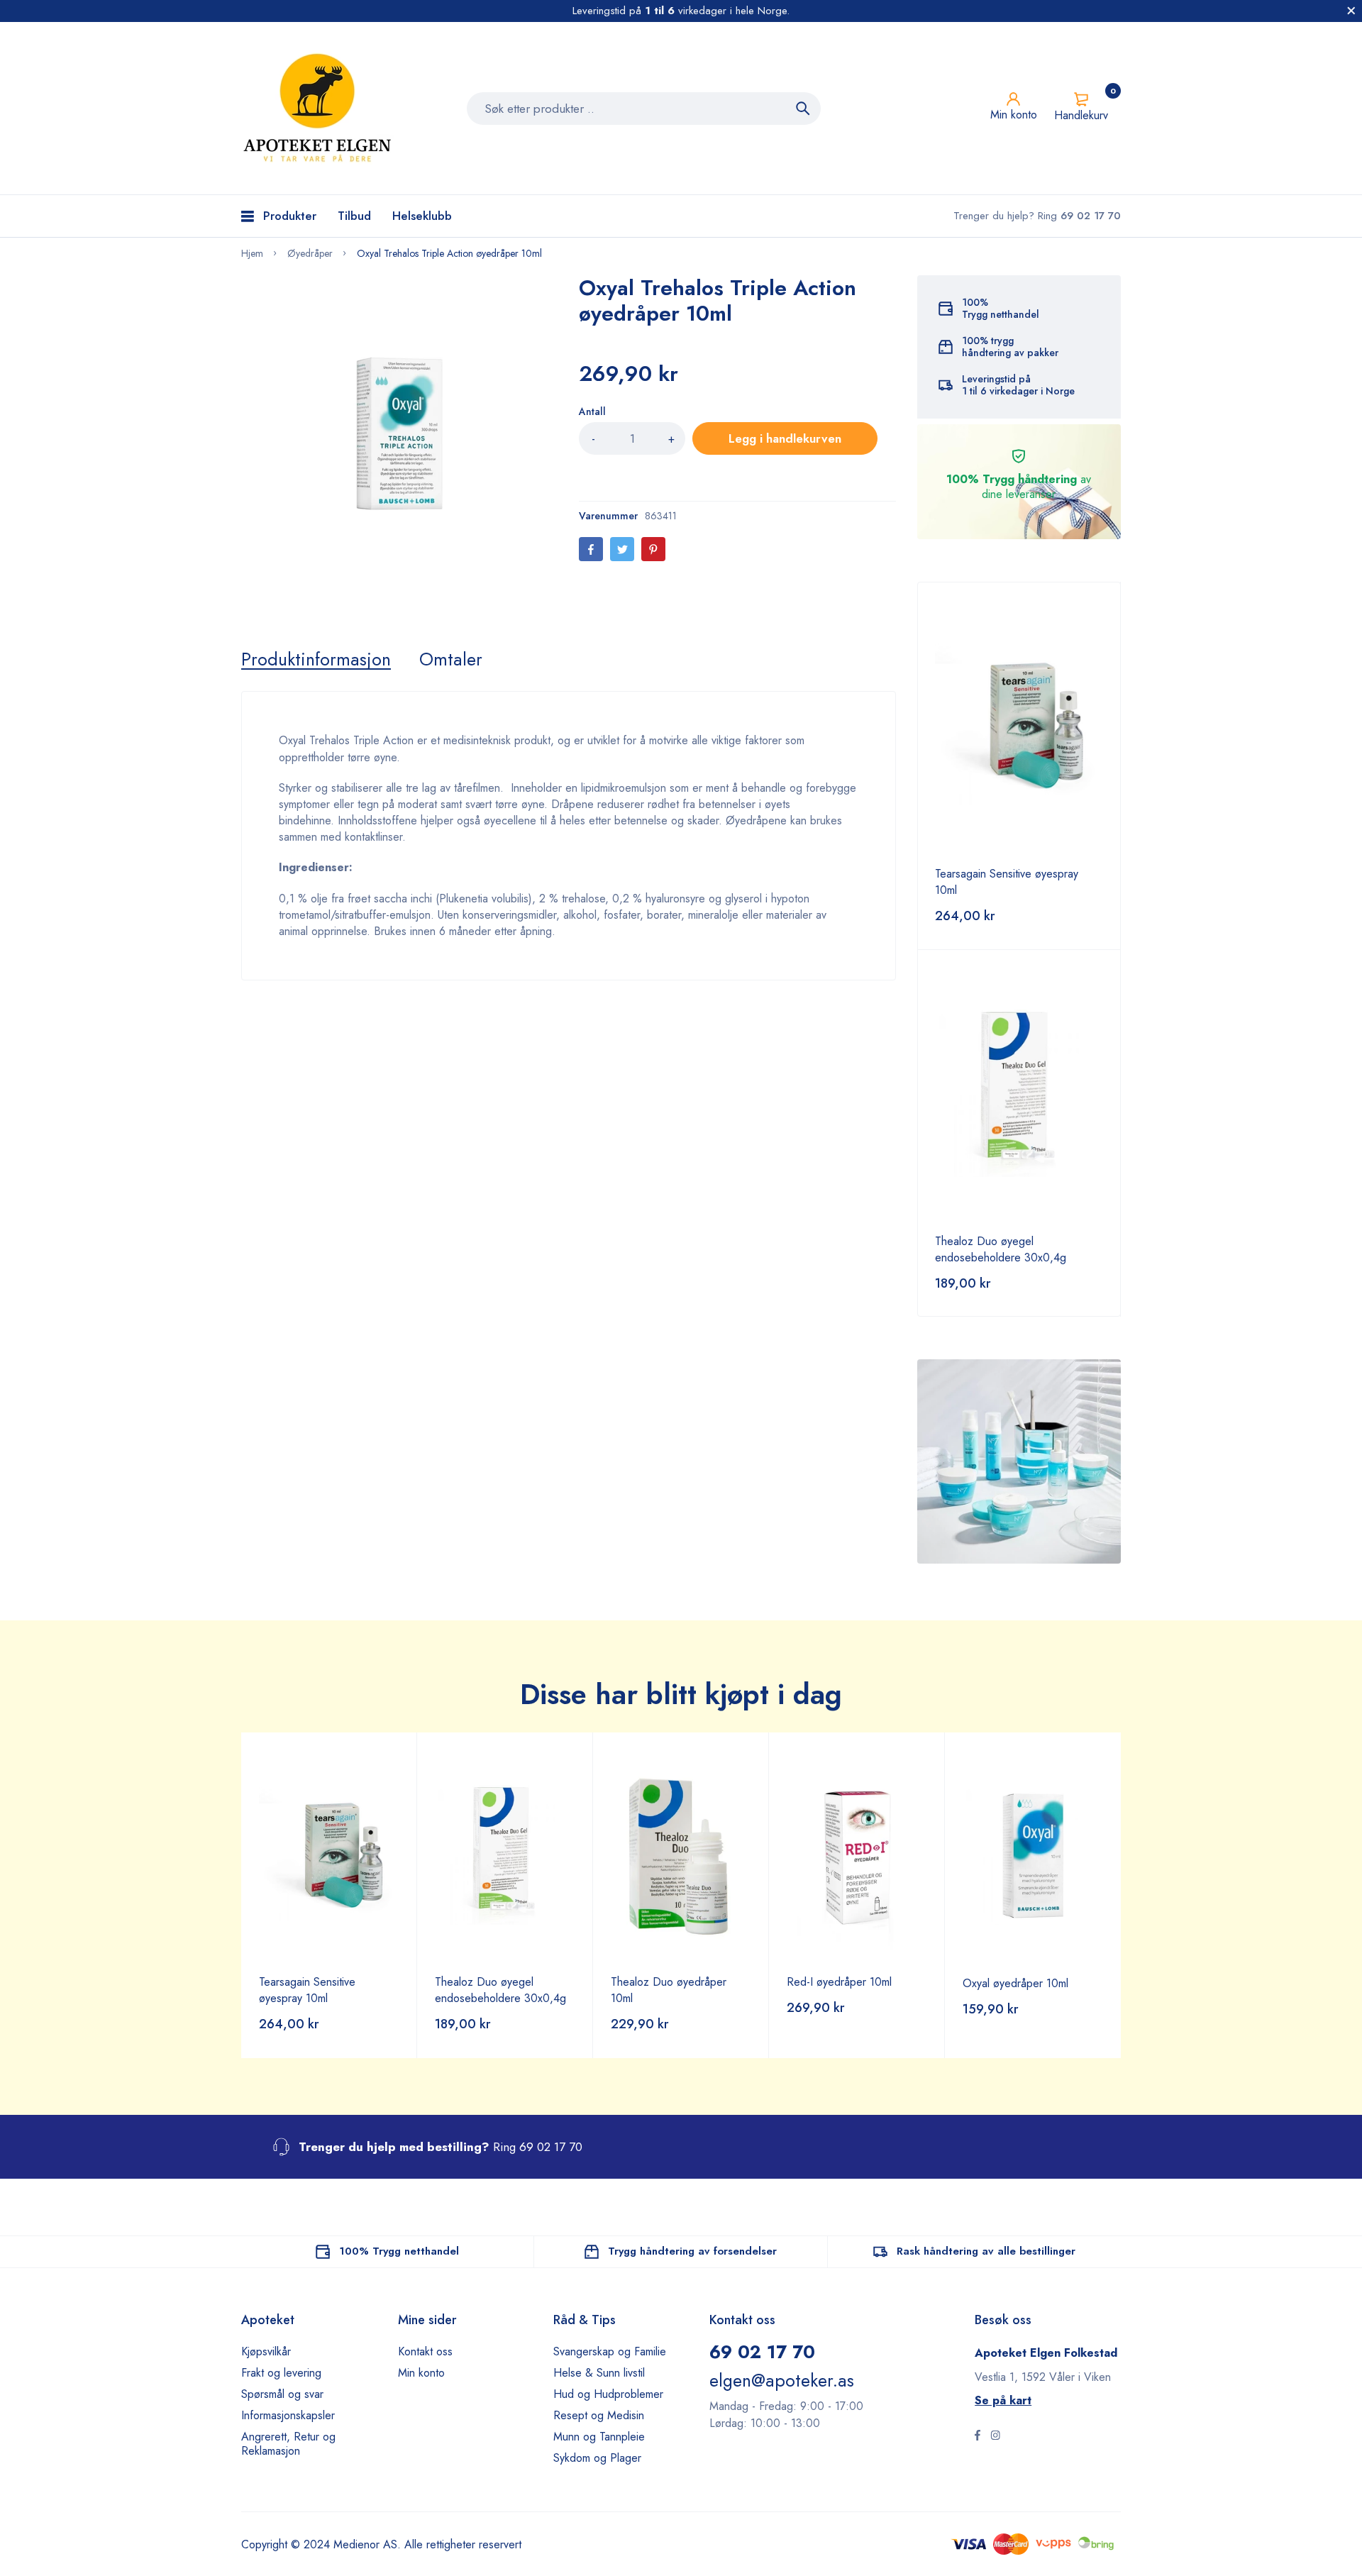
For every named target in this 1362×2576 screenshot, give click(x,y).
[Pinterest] (653, 549)
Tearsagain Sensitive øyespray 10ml (307, 1990)
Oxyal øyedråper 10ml (1015, 1983)
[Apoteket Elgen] (319, 108)
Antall (592, 411)
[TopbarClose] (1351, 11)
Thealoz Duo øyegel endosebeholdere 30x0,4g (1001, 1249)
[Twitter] (622, 549)
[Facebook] (591, 549)
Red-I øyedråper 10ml (839, 1982)
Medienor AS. (367, 2544)
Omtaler (451, 659)
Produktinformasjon (316, 659)
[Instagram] (995, 2437)
